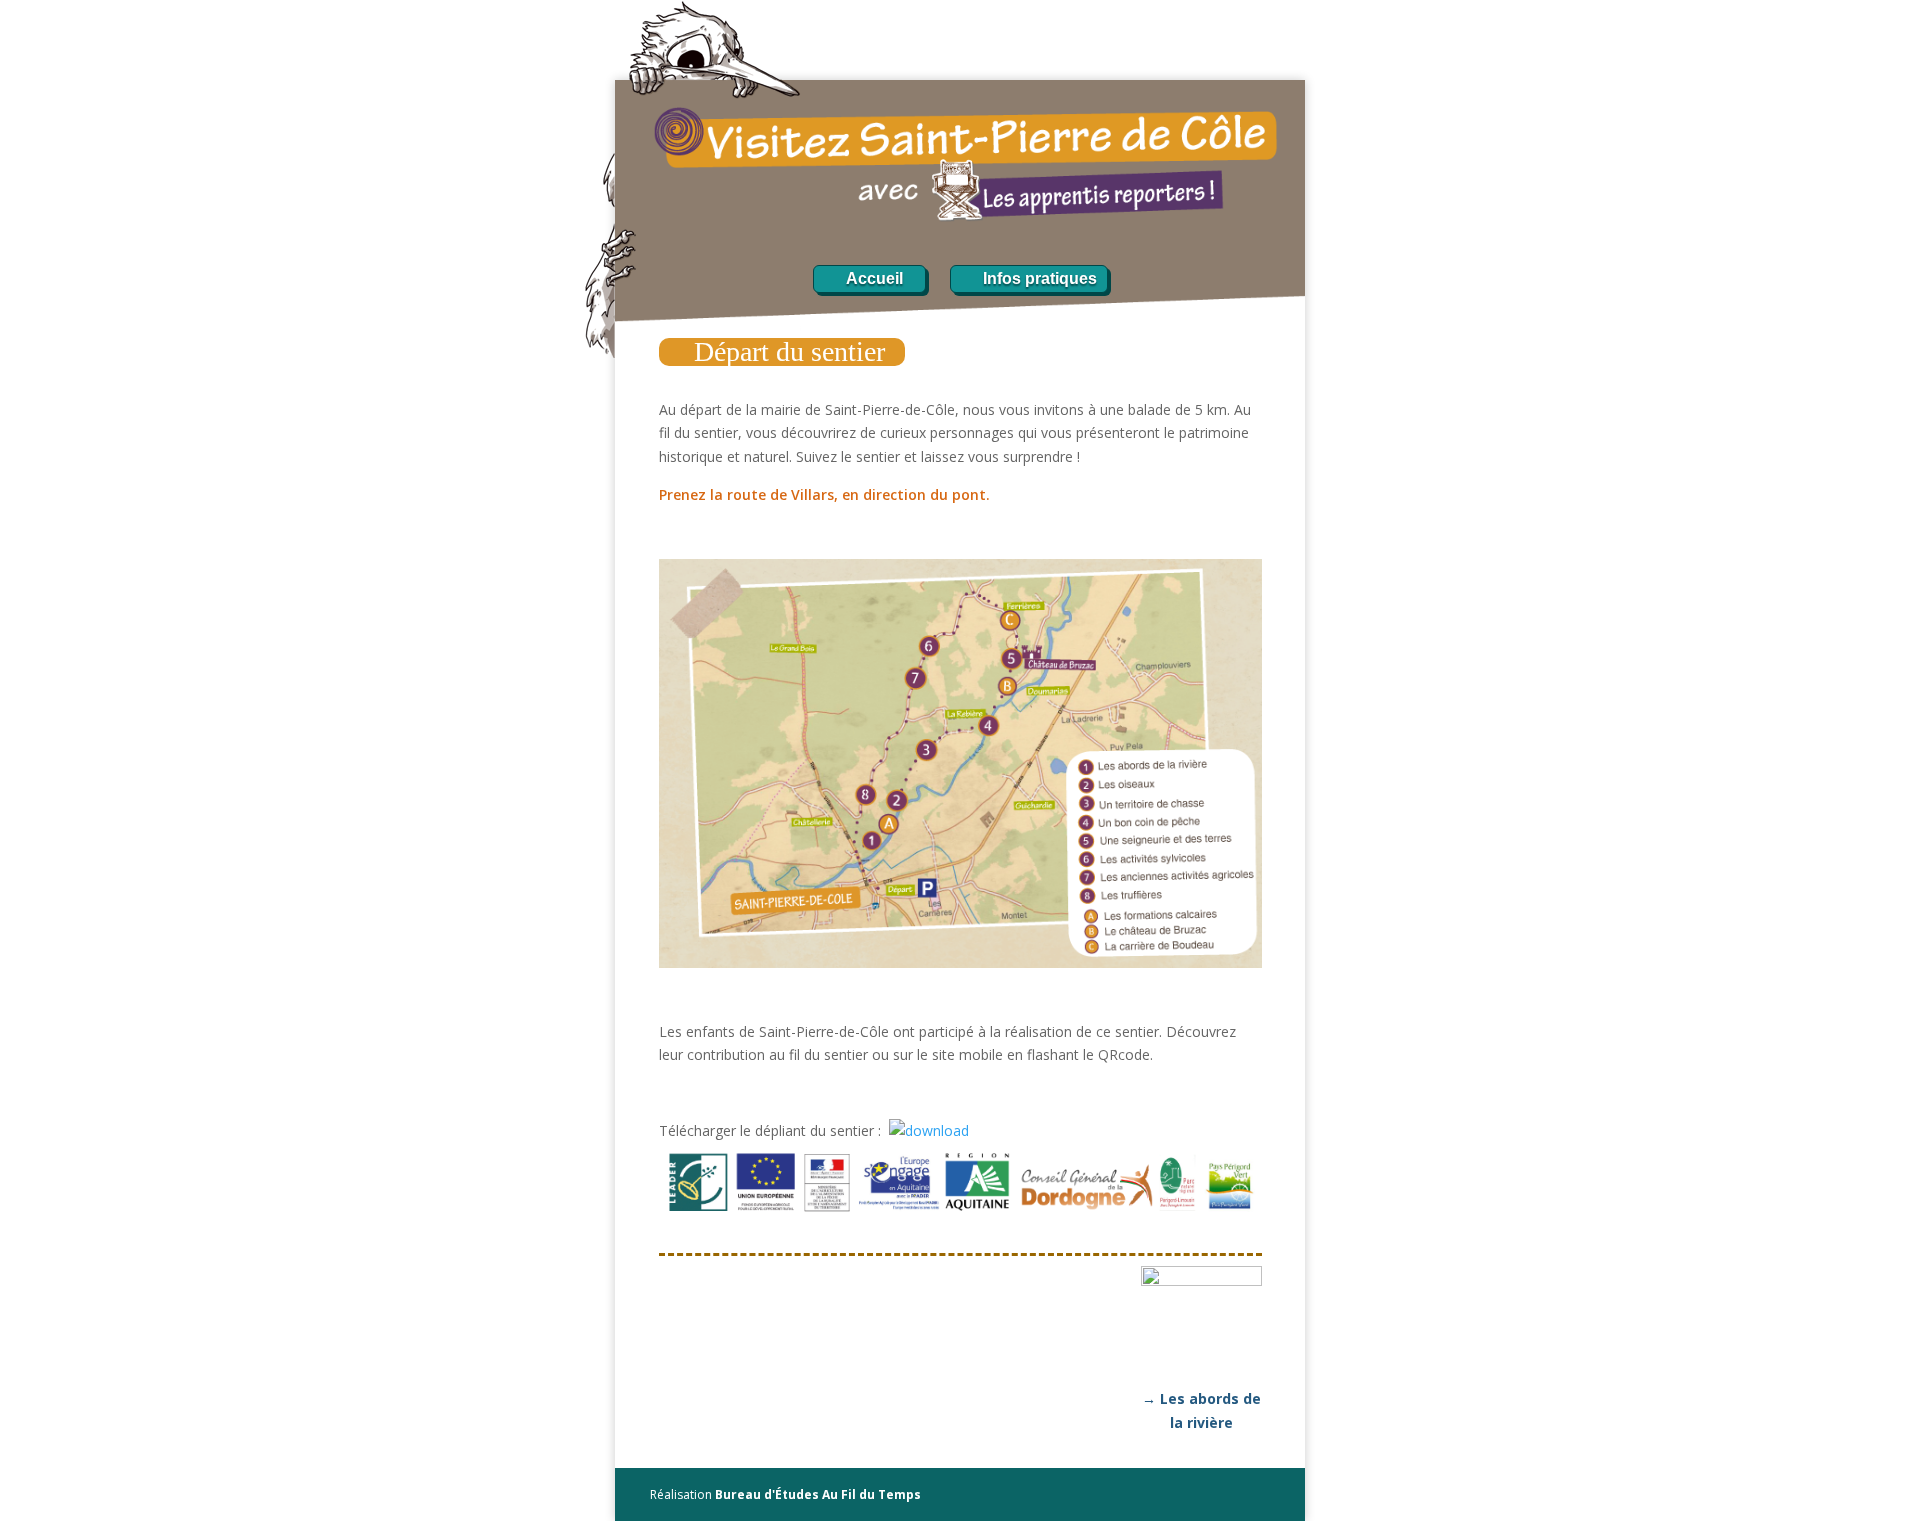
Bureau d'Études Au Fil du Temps (818, 1494)
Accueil (874, 279)
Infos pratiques (1040, 279)
